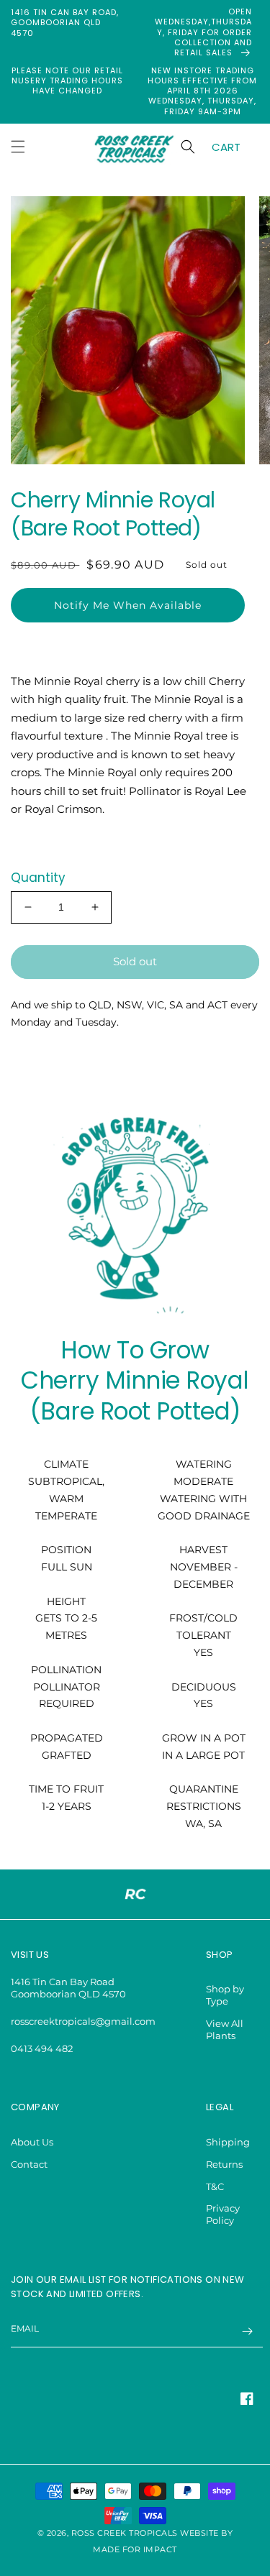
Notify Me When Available (128, 605)
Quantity (38, 878)
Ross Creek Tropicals (125, 2533)
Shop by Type (225, 1995)
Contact (29, 2164)
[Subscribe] (247, 2331)
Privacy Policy (223, 2214)
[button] (18, 147)
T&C (215, 2186)
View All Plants (225, 2029)
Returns (224, 2164)
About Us (32, 2142)
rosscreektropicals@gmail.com (83, 2021)
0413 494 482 (42, 2048)
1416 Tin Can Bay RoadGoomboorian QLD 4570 (68, 1988)
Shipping (228, 2142)
